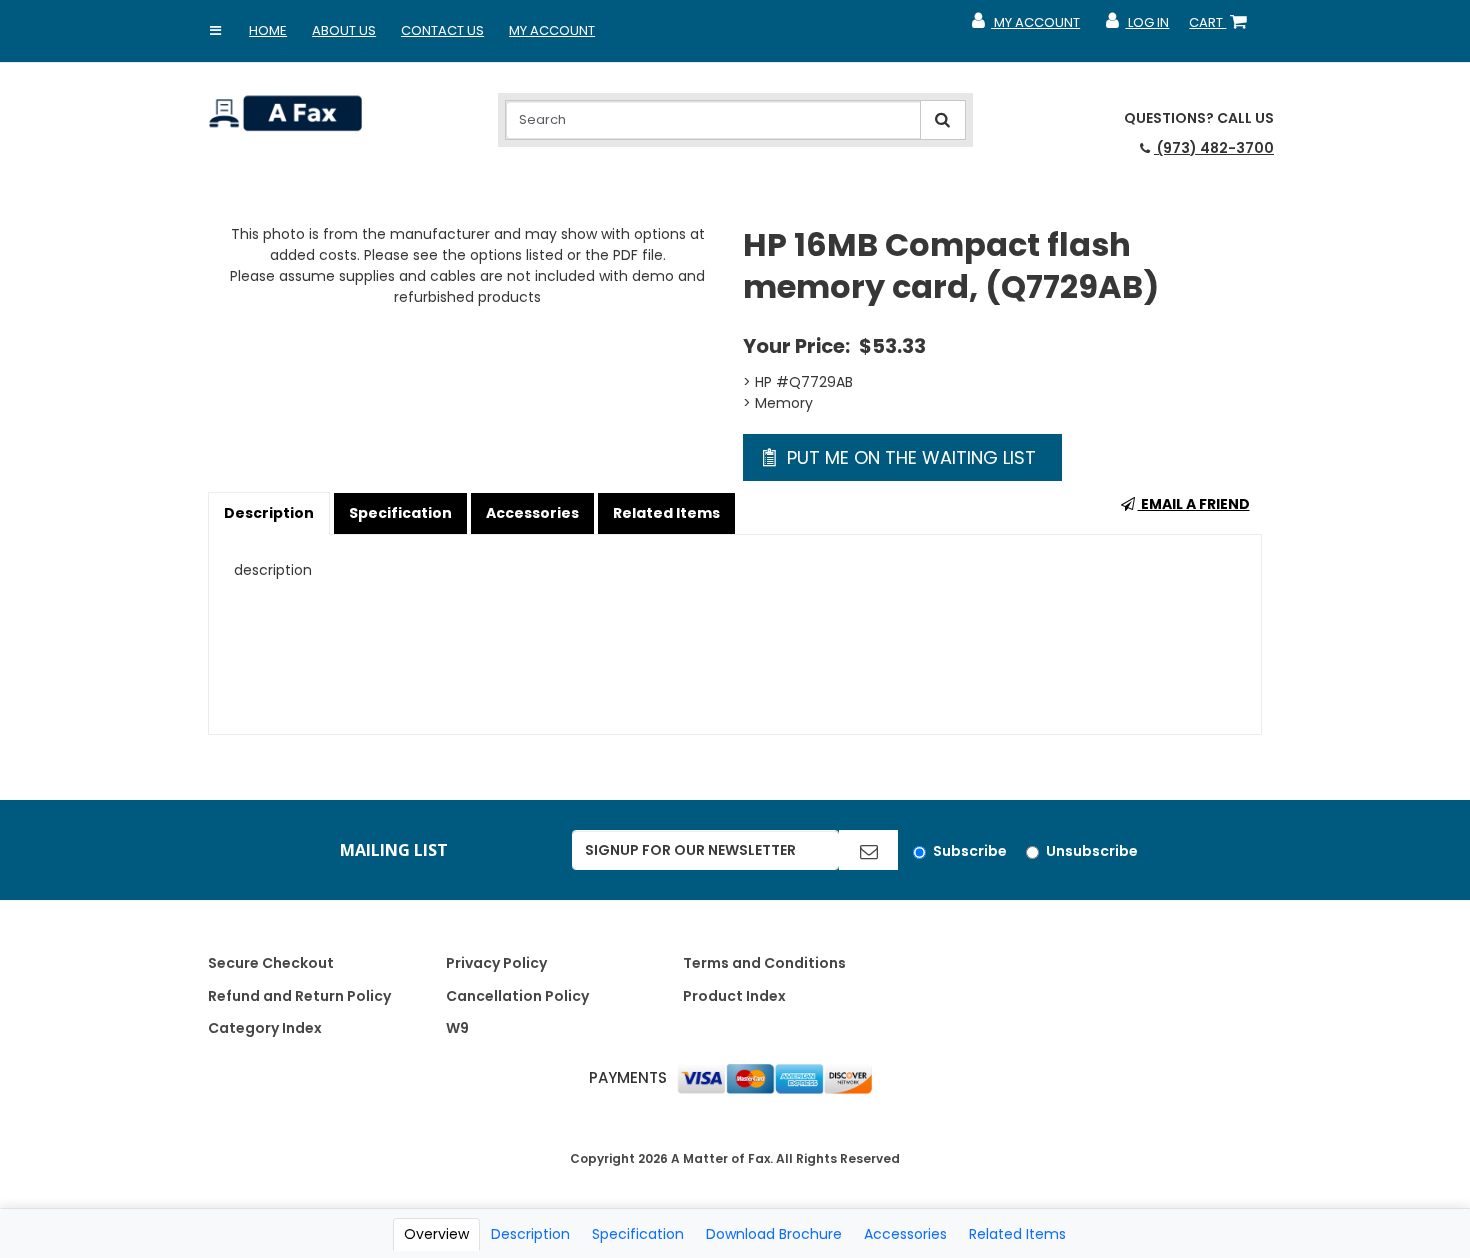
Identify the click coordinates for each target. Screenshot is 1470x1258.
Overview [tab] (436, 1234)
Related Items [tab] (1017, 1234)
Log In (1136, 27)
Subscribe (970, 851)
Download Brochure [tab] (774, 1234)
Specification (400, 513)
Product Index (734, 996)
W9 (457, 1028)
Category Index (265, 1028)
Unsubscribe (1092, 851)
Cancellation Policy (517, 996)
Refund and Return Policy (299, 996)
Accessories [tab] (905, 1234)
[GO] (868, 850)
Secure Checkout (271, 963)
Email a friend (1194, 504)
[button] (215, 31)
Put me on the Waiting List (909, 457)
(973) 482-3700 (1214, 148)
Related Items (666, 513)
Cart (1222, 27)
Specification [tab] (638, 1234)
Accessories (532, 513)
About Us (344, 30)
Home (268, 30)
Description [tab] (530, 1234)
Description (269, 513)
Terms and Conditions (764, 963)
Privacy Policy (496, 963)
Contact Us (442, 30)
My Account (552, 30)
